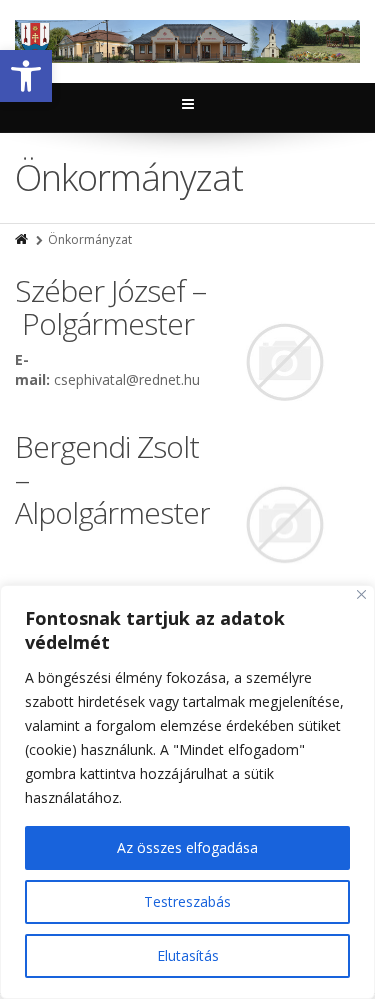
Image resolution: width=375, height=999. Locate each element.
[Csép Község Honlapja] (187, 41)
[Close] (361, 594)
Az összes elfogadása (187, 847)
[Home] (23, 239)
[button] (26, 76)
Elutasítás (188, 955)
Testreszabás (187, 901)
